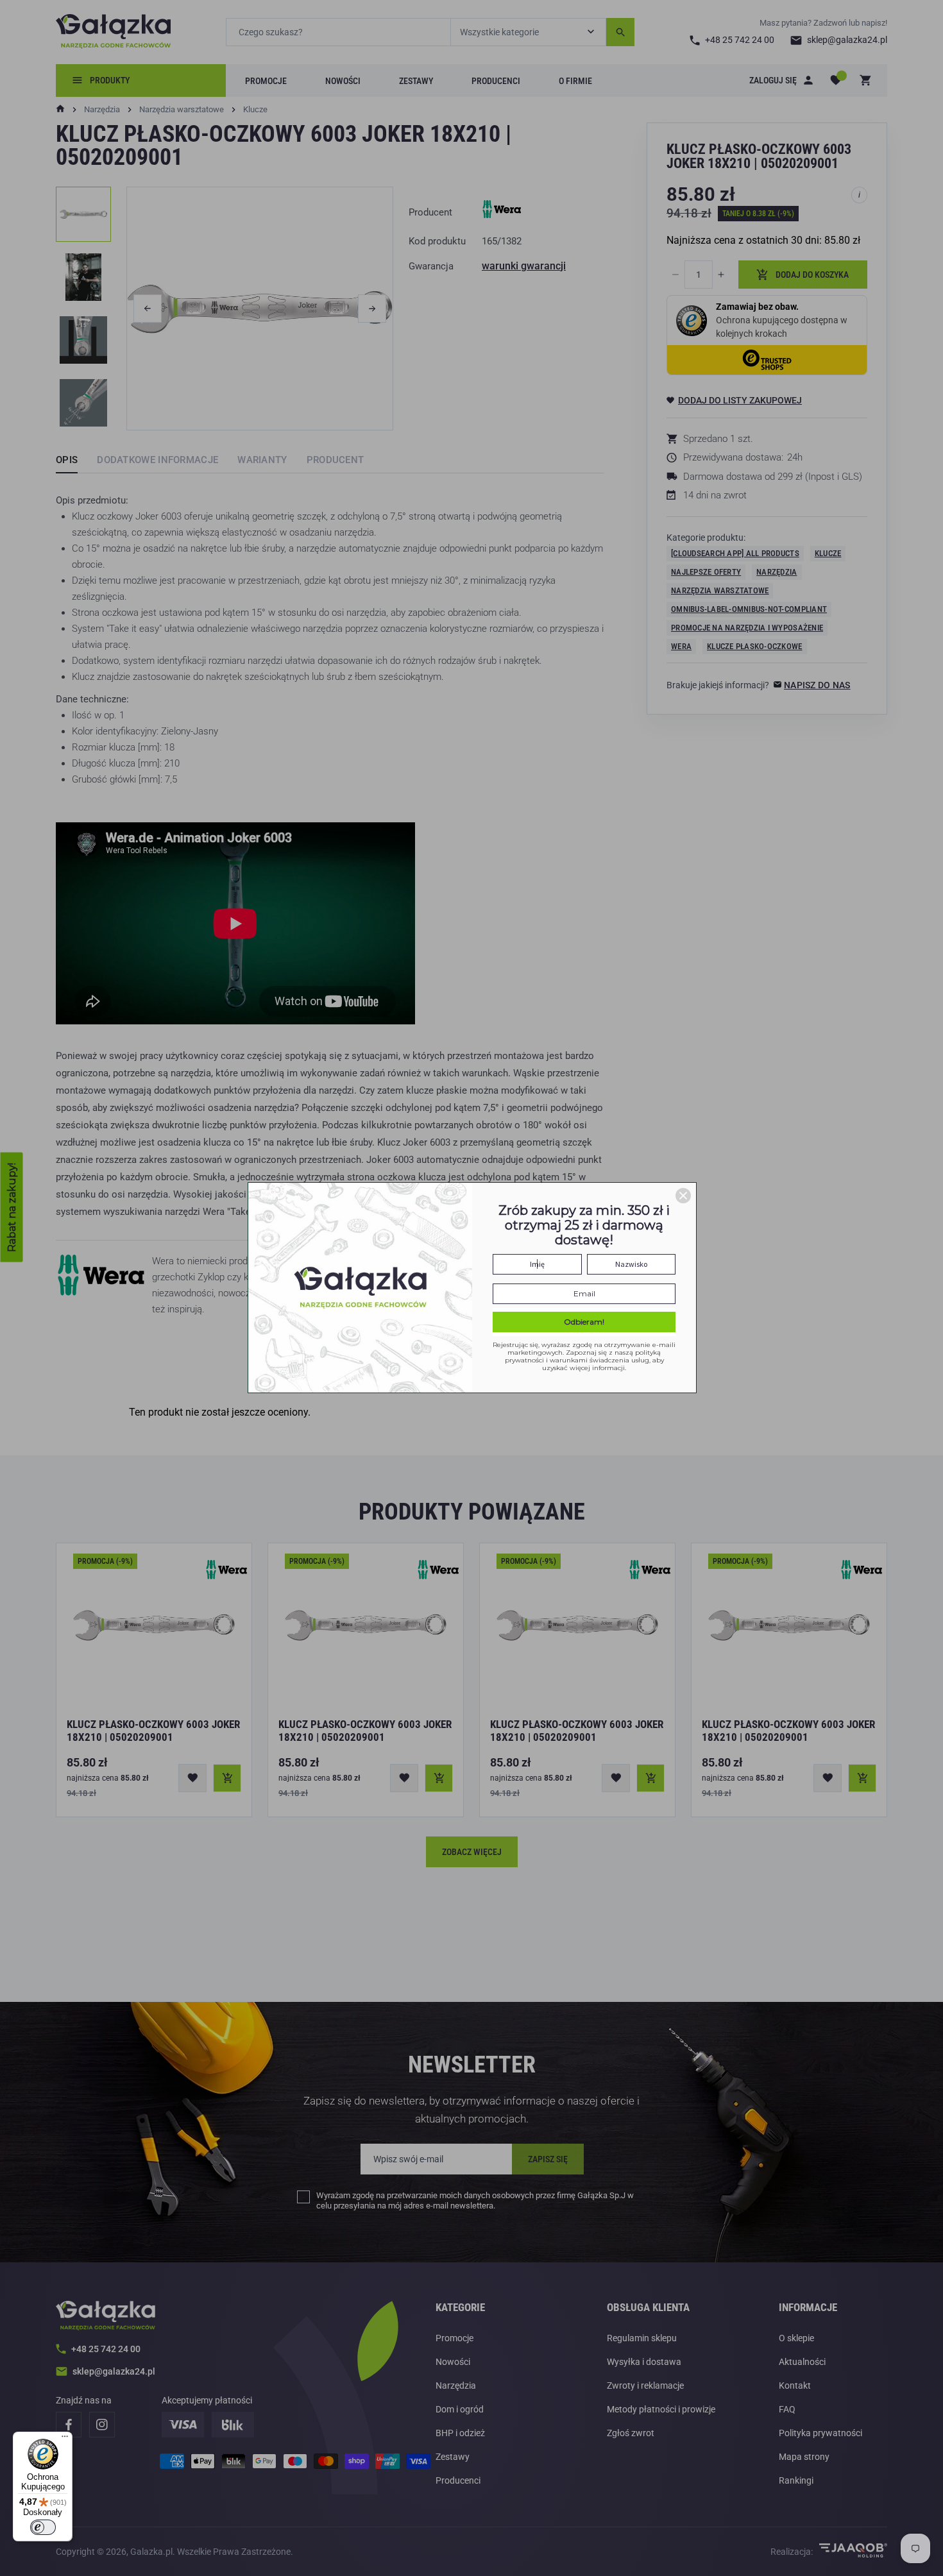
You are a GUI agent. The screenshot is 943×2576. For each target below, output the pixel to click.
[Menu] (65, 2439)
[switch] (43, 2527)
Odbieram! (584, 1322)
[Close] (683, 1196)
